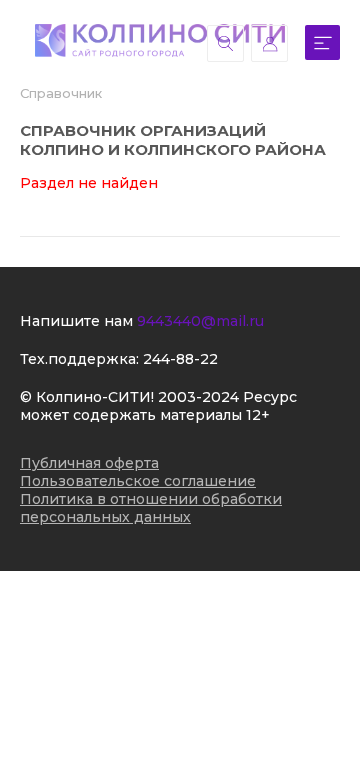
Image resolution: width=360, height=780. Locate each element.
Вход (269, 43)
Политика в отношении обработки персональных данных (151, 508)
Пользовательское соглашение (138, 481)
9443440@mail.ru (200, 321)
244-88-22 (180, 359)
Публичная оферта (89, 463)
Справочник (61, 93)
